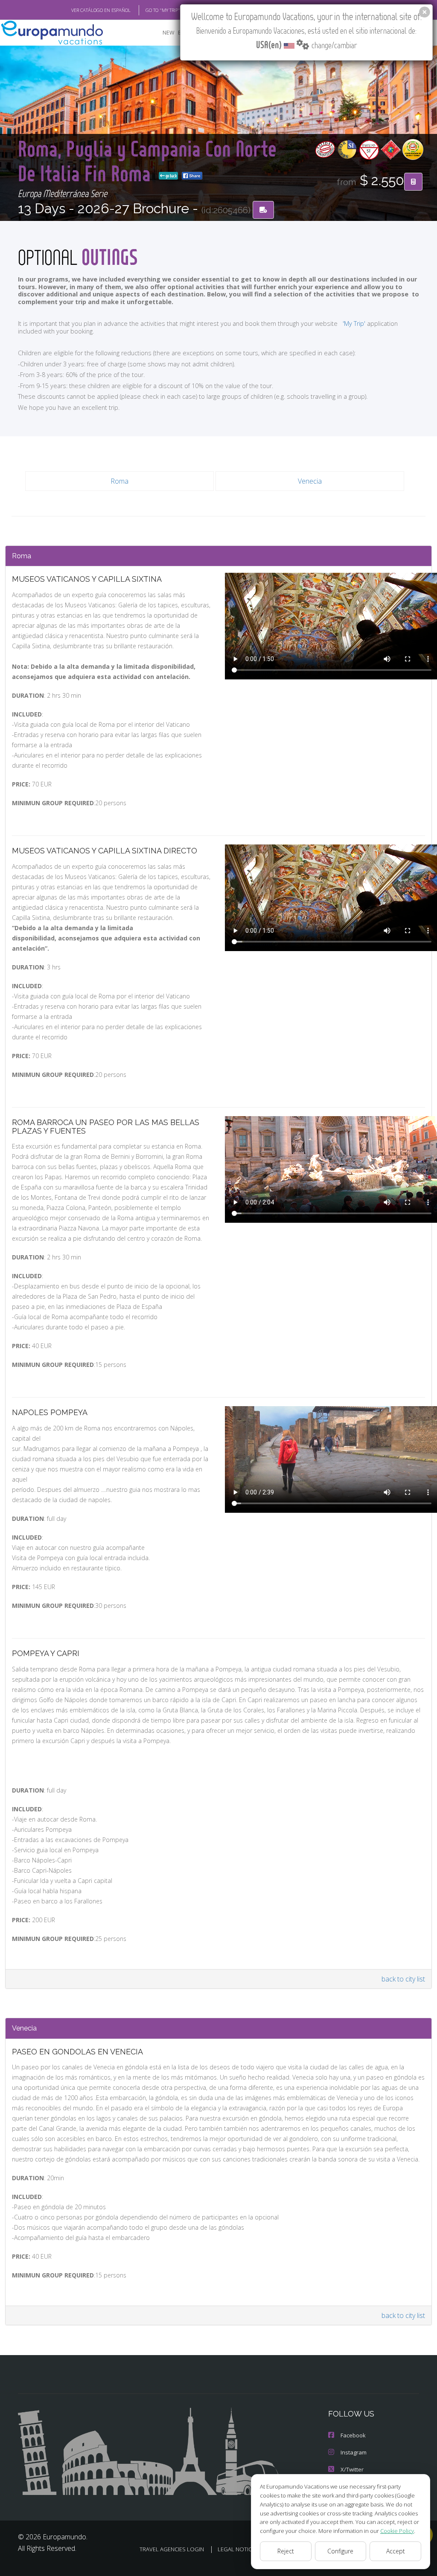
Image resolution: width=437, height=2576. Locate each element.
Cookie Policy (397, 2531)
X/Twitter (352, 2469)
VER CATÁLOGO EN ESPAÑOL (101, 10)
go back (171, 176)
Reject (286, 2551)
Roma (119, 481)
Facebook (353, 2435)
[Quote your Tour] (413, 182)
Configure (340, 2551)
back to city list (403, 1979)
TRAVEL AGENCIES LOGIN (172, 2549)
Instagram (354, 2452)
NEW (169, 33)
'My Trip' (354, 323)
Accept (396, 2551)
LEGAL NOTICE (236, 2549)
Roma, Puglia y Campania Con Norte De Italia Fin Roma (147, 161)
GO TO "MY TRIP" (163, 10)
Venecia (310, 481)
